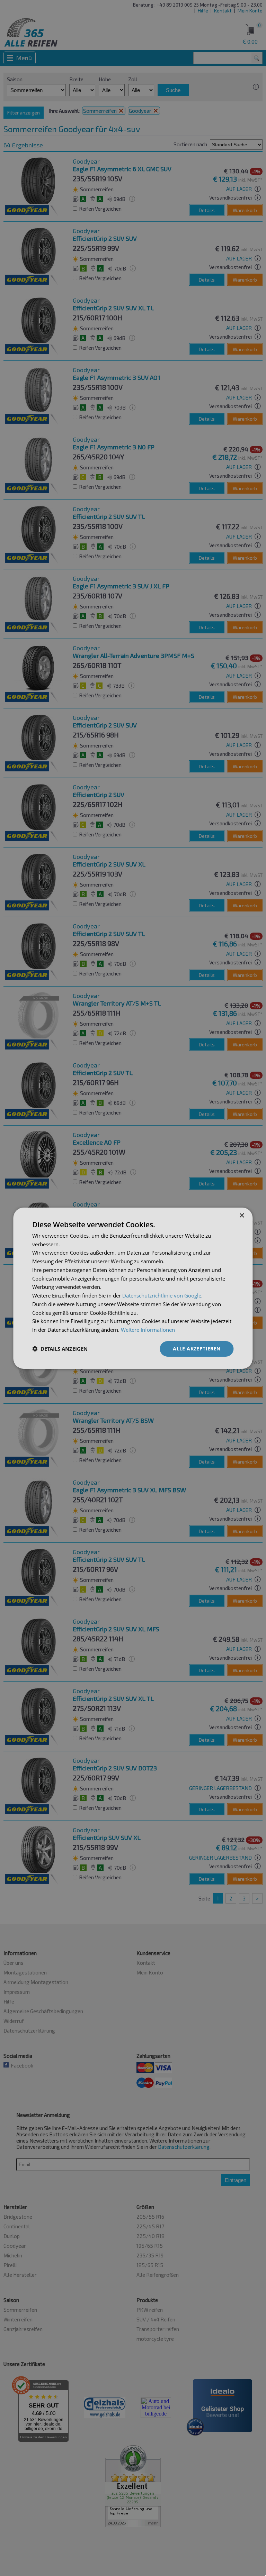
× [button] (242, 1215)
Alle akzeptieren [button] (197, 1349)
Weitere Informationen (148, 1330)
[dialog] (133, 1288)
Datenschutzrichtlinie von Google (162, 1295)
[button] (60, 1349)
